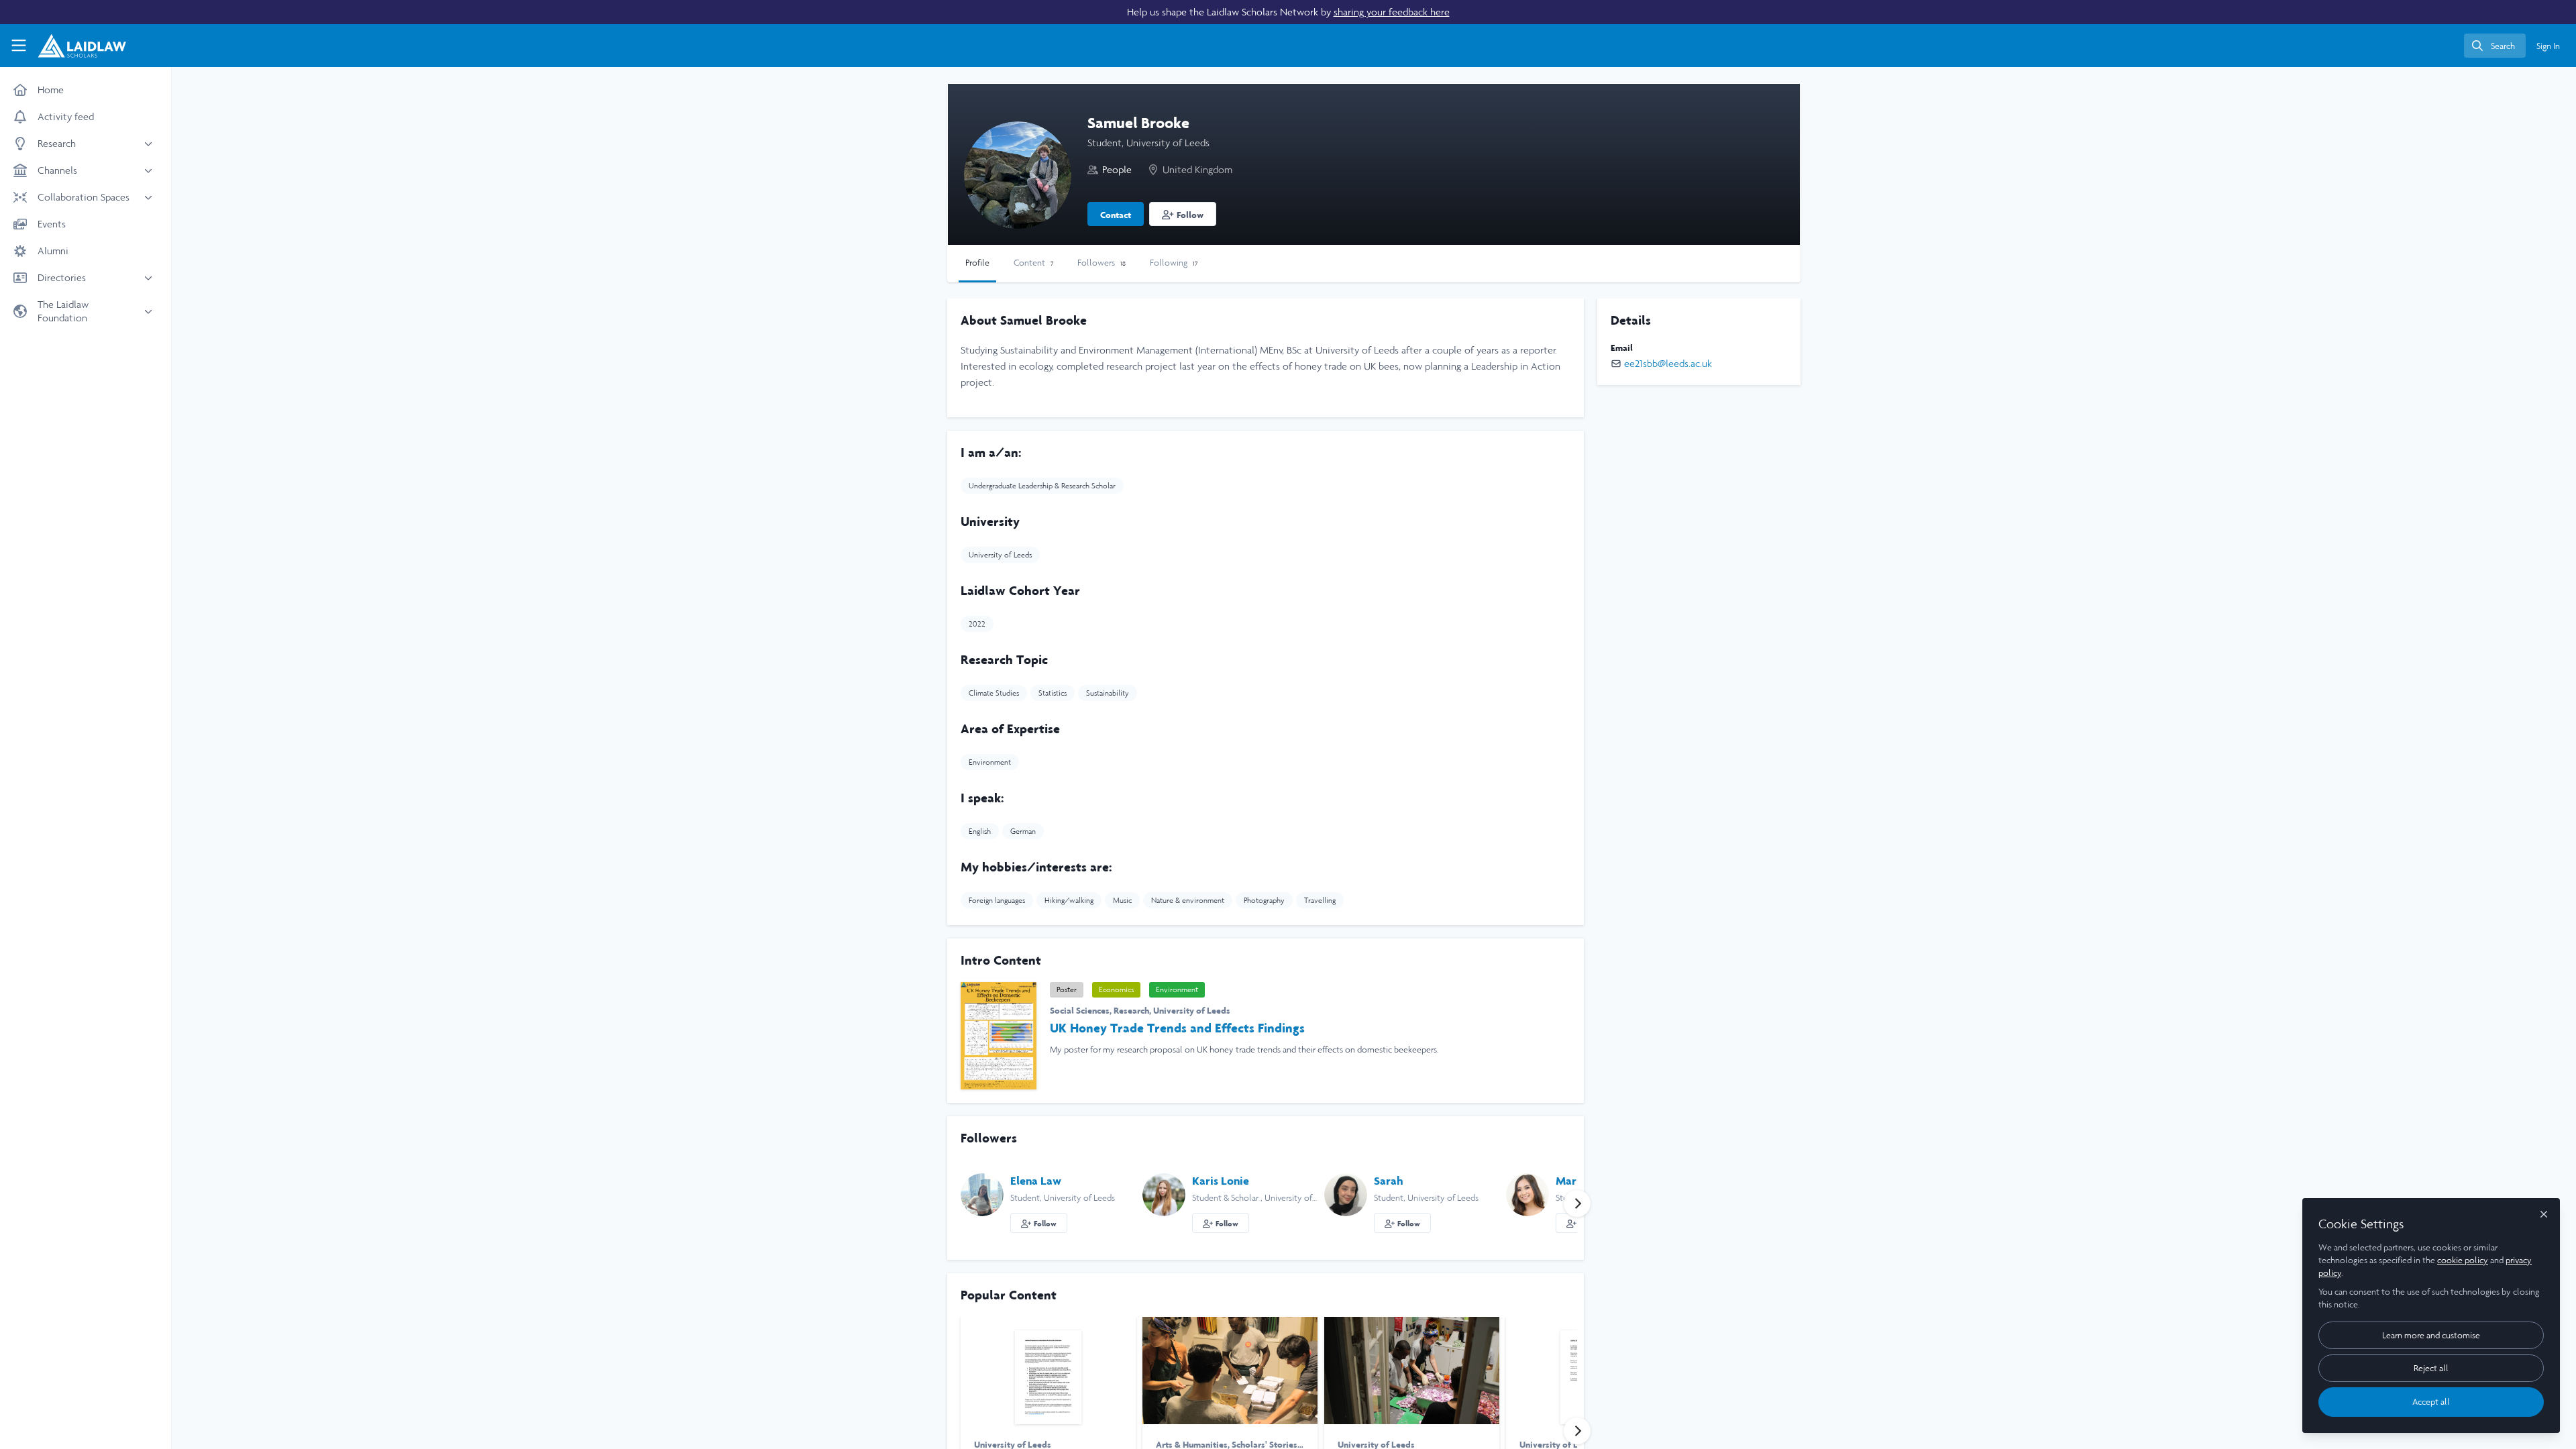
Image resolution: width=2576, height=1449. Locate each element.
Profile (977, 263)
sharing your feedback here (1392, 12)
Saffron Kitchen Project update (1412, 1371)
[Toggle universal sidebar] (19, 46)
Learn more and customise (2431, 1335)
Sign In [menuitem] (2548, 46)
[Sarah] (1346, 1194)
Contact (1116, 215)
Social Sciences (1080, 1010)
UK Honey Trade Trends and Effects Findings (1177, 1028)
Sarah (1389, 1181)
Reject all (2431, 1368)
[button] (1183, 214)
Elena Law (1036, 1181)
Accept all (2431, 1402)
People (1117, 169)
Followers (1102, 263)
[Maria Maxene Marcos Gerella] (1527, 1194)
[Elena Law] (982, 1194)
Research (1131, 1010)
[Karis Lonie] (1164, 1194)
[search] (2495, 46)
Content (1033, 263)
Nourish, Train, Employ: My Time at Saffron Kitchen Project (1230, 1371)
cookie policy (2463, 1260)
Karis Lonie (1221, 1181)
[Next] (1577, 1203)
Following (1174, 263)
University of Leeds (1192, 1010)
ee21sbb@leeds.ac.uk (1668, 363)
